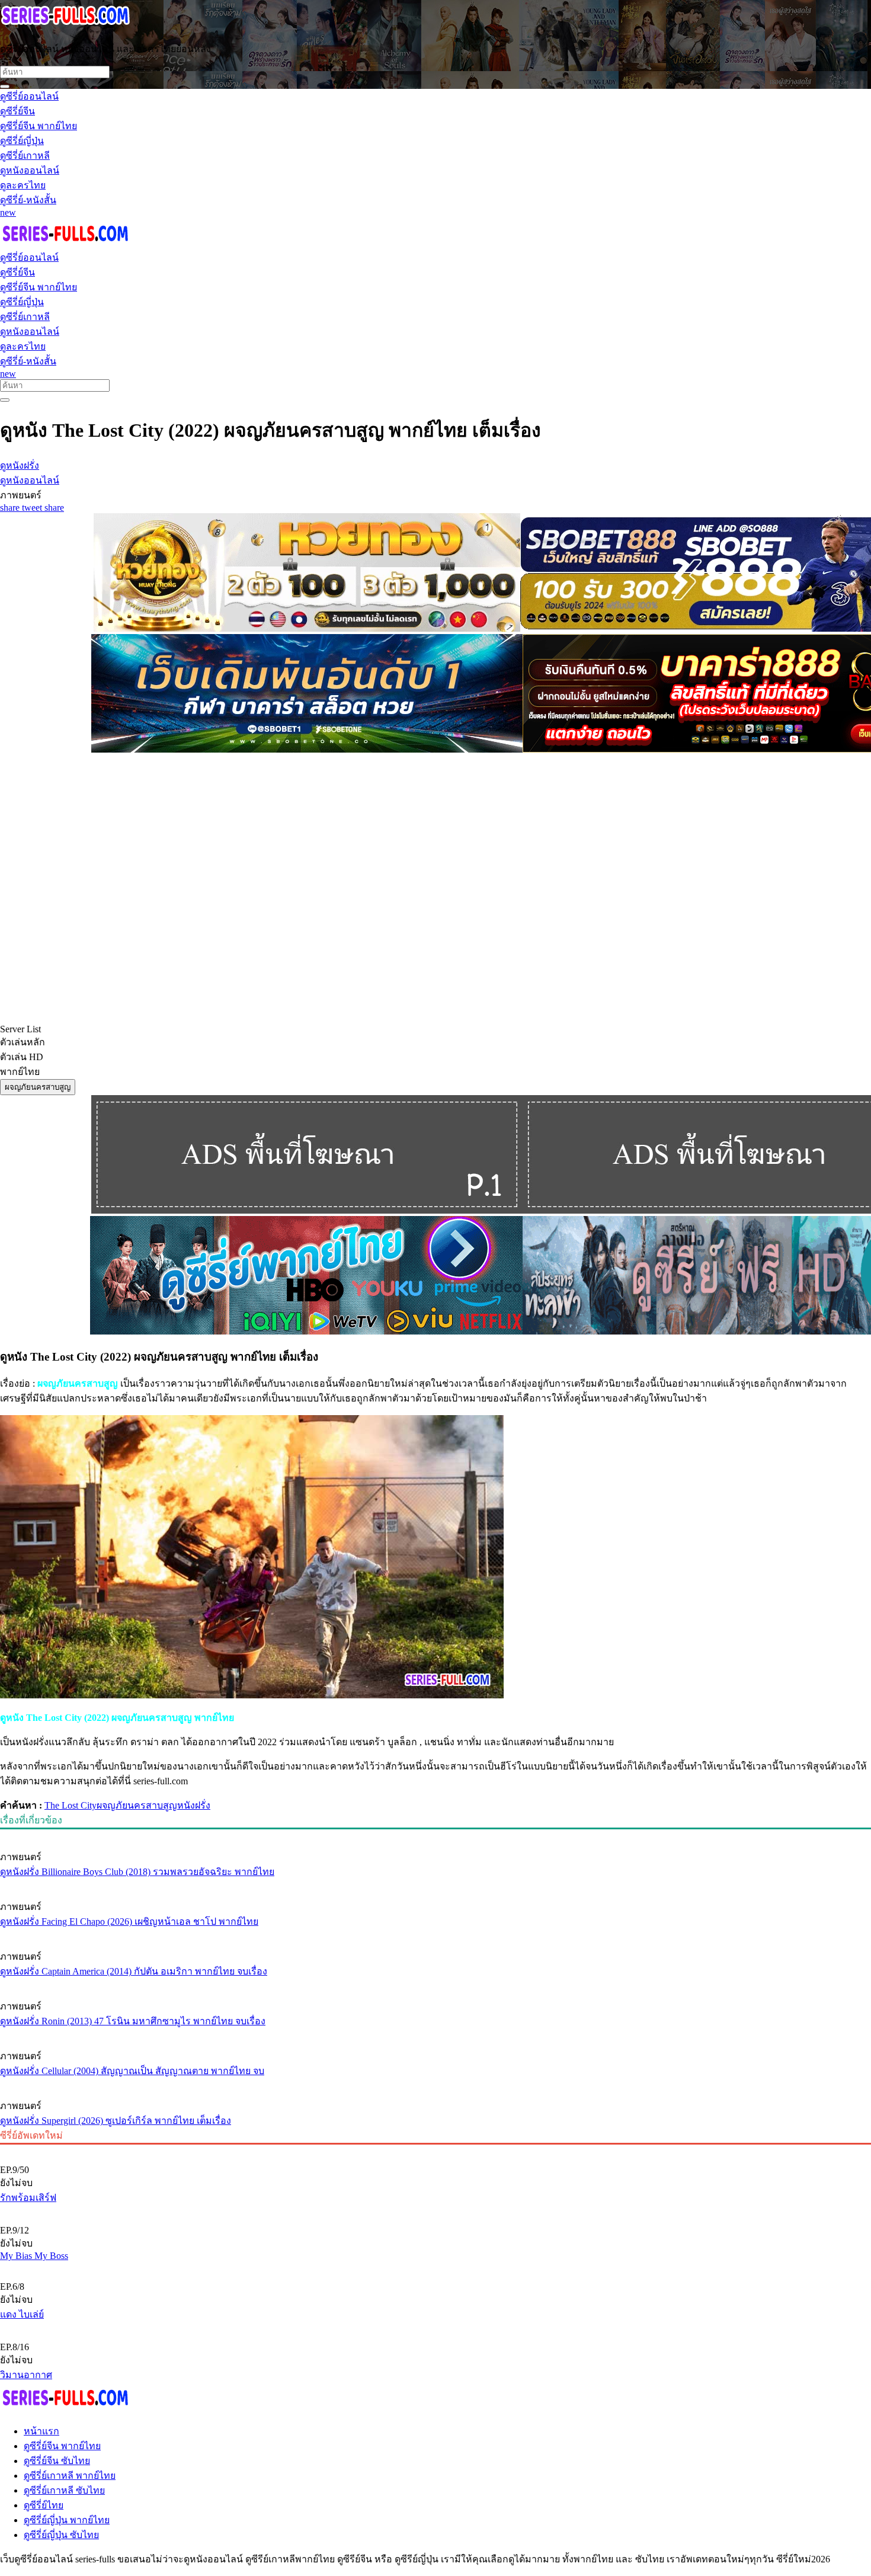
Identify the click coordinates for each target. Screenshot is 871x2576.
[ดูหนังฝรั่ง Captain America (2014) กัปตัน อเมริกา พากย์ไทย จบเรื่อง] (435, 1934)
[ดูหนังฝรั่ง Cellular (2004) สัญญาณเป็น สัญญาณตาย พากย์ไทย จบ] (435, 2034)
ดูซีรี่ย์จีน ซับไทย (57, 2461)
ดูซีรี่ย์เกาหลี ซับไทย (64, 2490)
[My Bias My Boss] (435, 2210)
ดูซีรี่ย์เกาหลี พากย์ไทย (70, 2476)
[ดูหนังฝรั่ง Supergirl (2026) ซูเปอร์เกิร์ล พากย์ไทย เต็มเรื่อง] (435, 2084)
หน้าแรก (41, 2431)
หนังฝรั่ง (194, 1805)
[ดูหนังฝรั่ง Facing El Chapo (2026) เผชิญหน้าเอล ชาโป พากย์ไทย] (435, 1884)
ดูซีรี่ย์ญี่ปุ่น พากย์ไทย (67, 2520)
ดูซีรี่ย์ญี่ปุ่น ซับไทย (61, 2535)
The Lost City (71, 1805)
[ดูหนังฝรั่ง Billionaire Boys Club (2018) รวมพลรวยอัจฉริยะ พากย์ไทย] (435, 1835)
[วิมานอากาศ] (435, 2327)
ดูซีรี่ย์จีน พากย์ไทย (62, 2446)
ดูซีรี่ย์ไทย (44, 2505)
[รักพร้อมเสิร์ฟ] (435, 2150)
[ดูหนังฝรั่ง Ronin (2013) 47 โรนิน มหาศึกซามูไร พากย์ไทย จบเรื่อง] (435, 1984)
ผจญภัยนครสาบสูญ (137, 1805)
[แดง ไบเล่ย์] (435, 2267)
